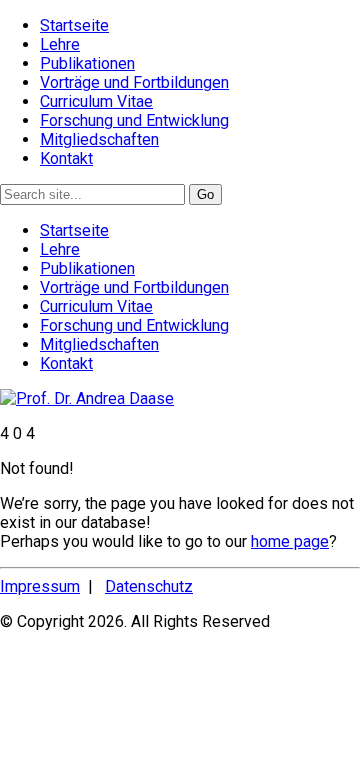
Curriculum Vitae (96, 101)
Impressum (40, 586)
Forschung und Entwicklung (134, 120)
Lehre (60, 44)
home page (290, 541)
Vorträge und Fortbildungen (134, 82)
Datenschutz (149, 586)
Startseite (74, 25)
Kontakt (66, 158)
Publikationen (87, 63)
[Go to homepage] (87, 398)
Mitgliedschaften (99, 139)
